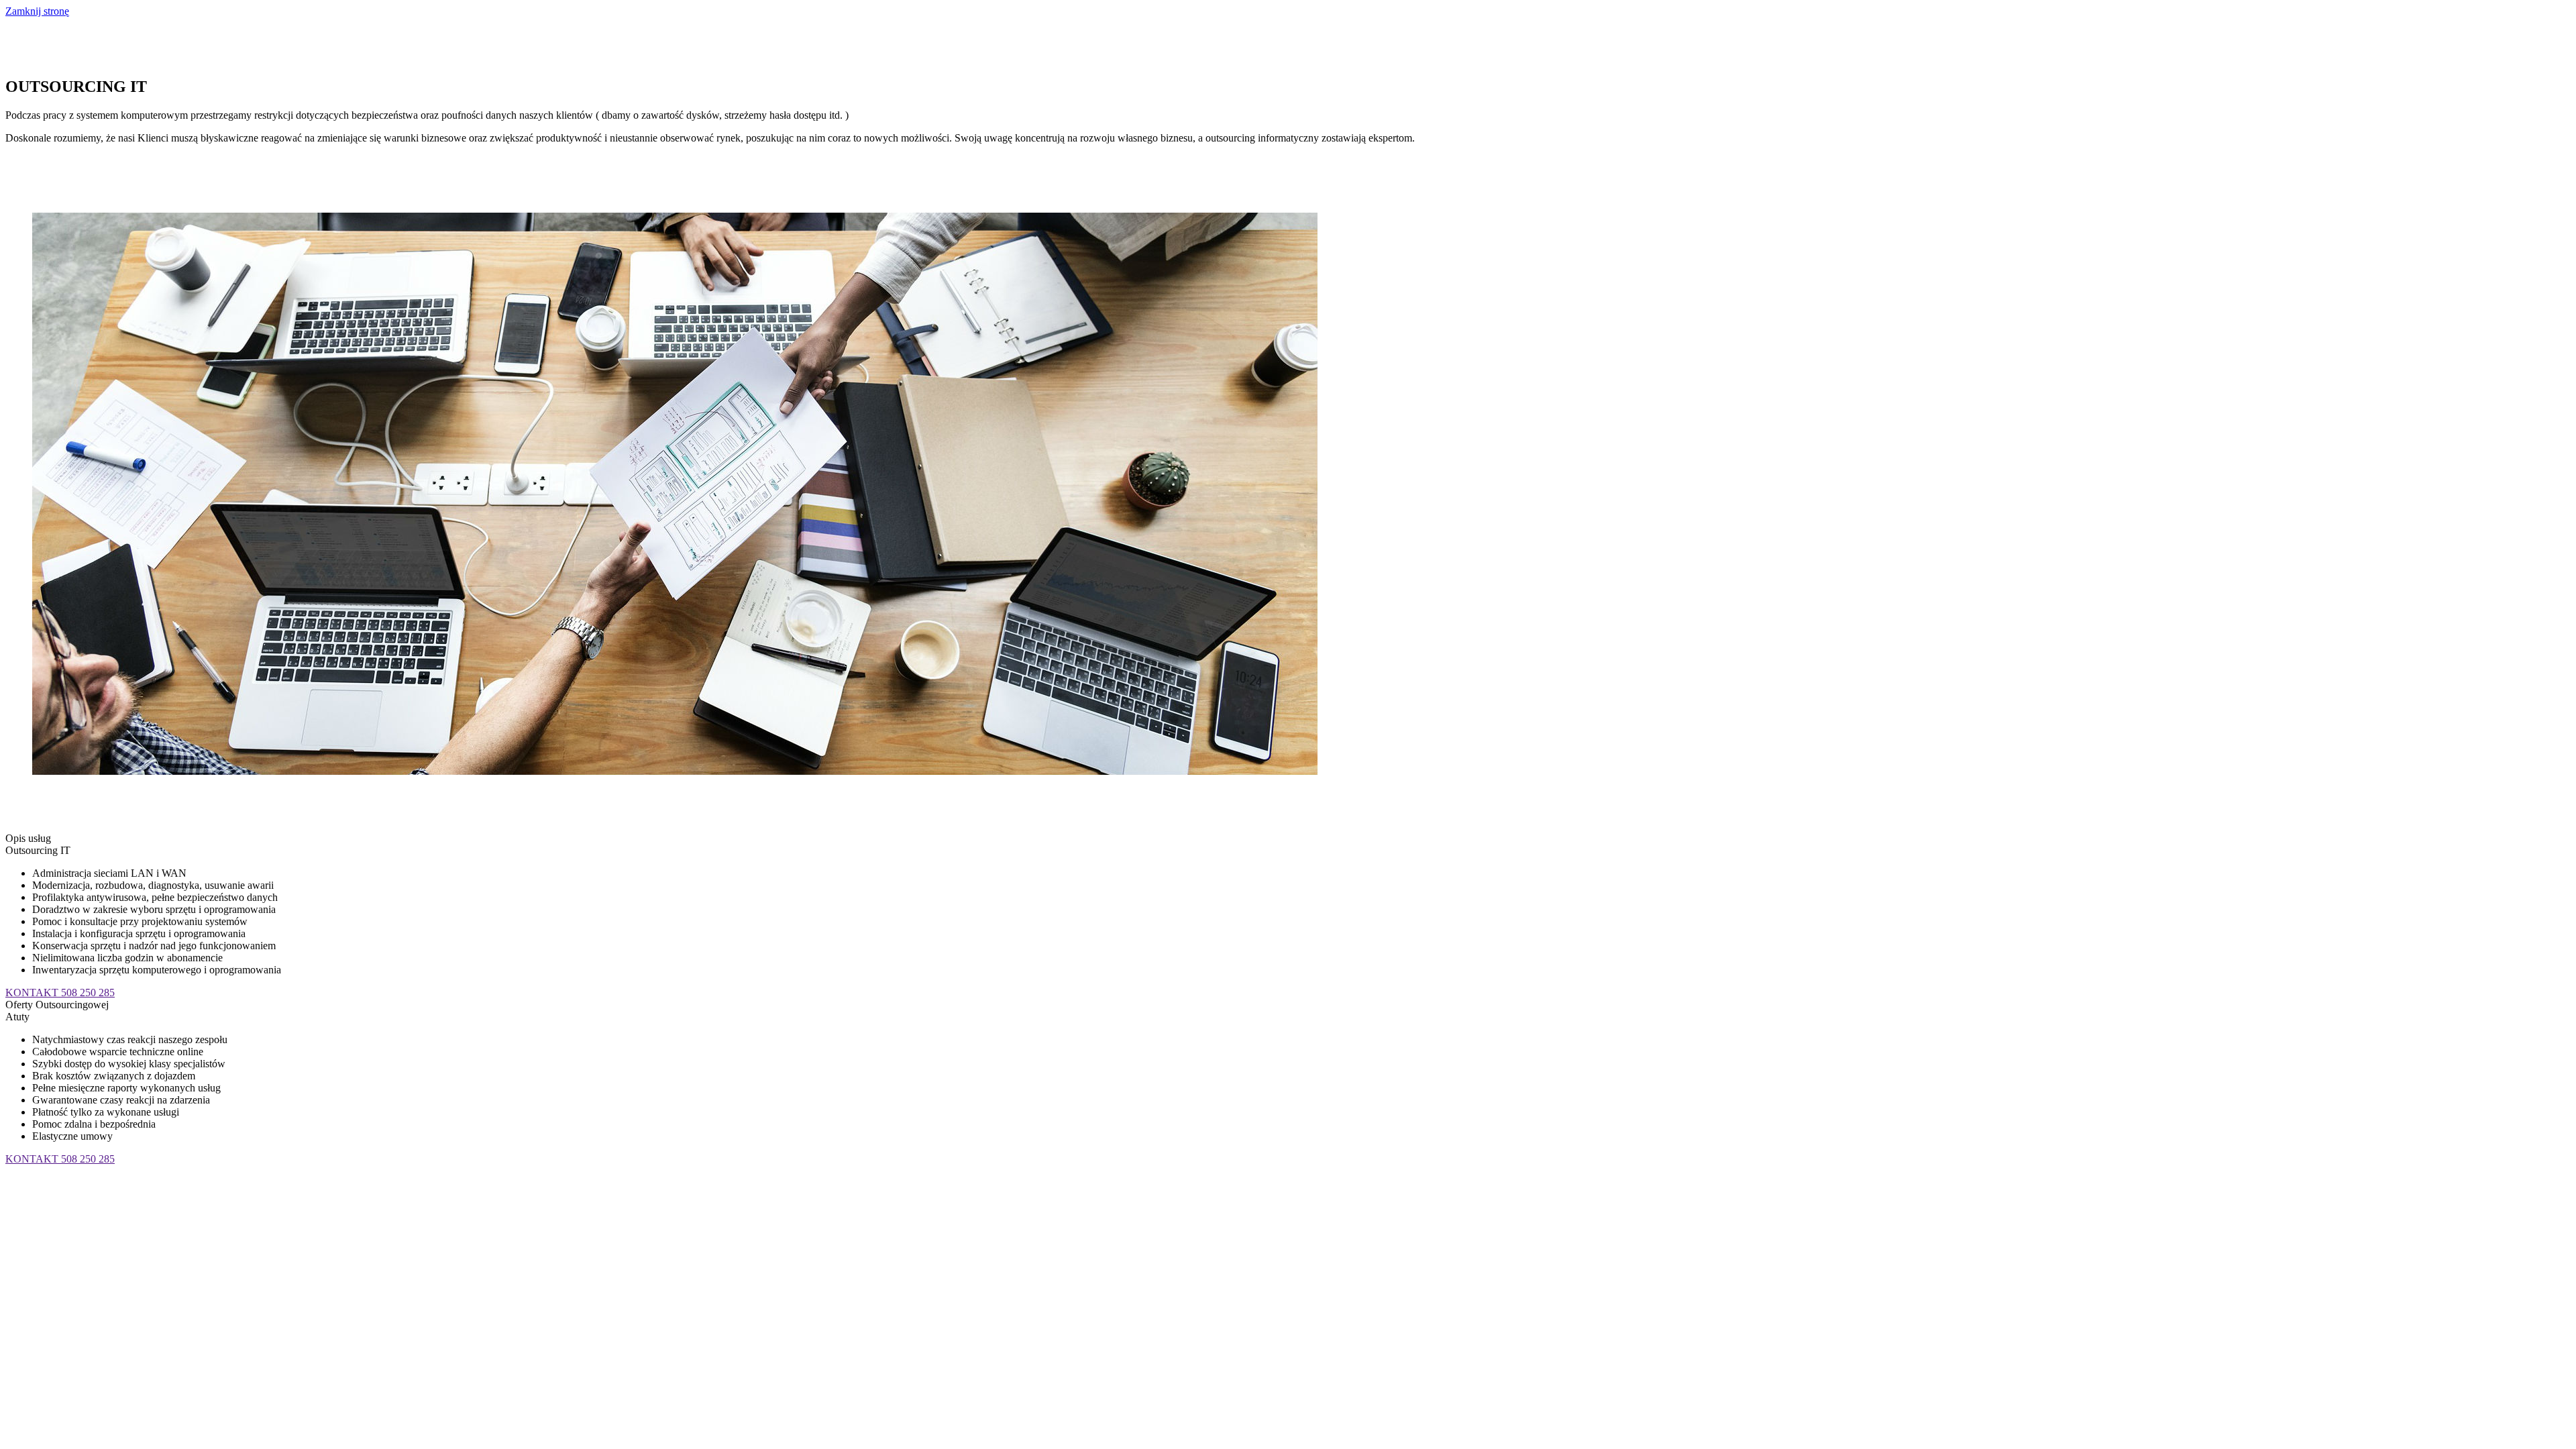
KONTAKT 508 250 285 (60, 992)
